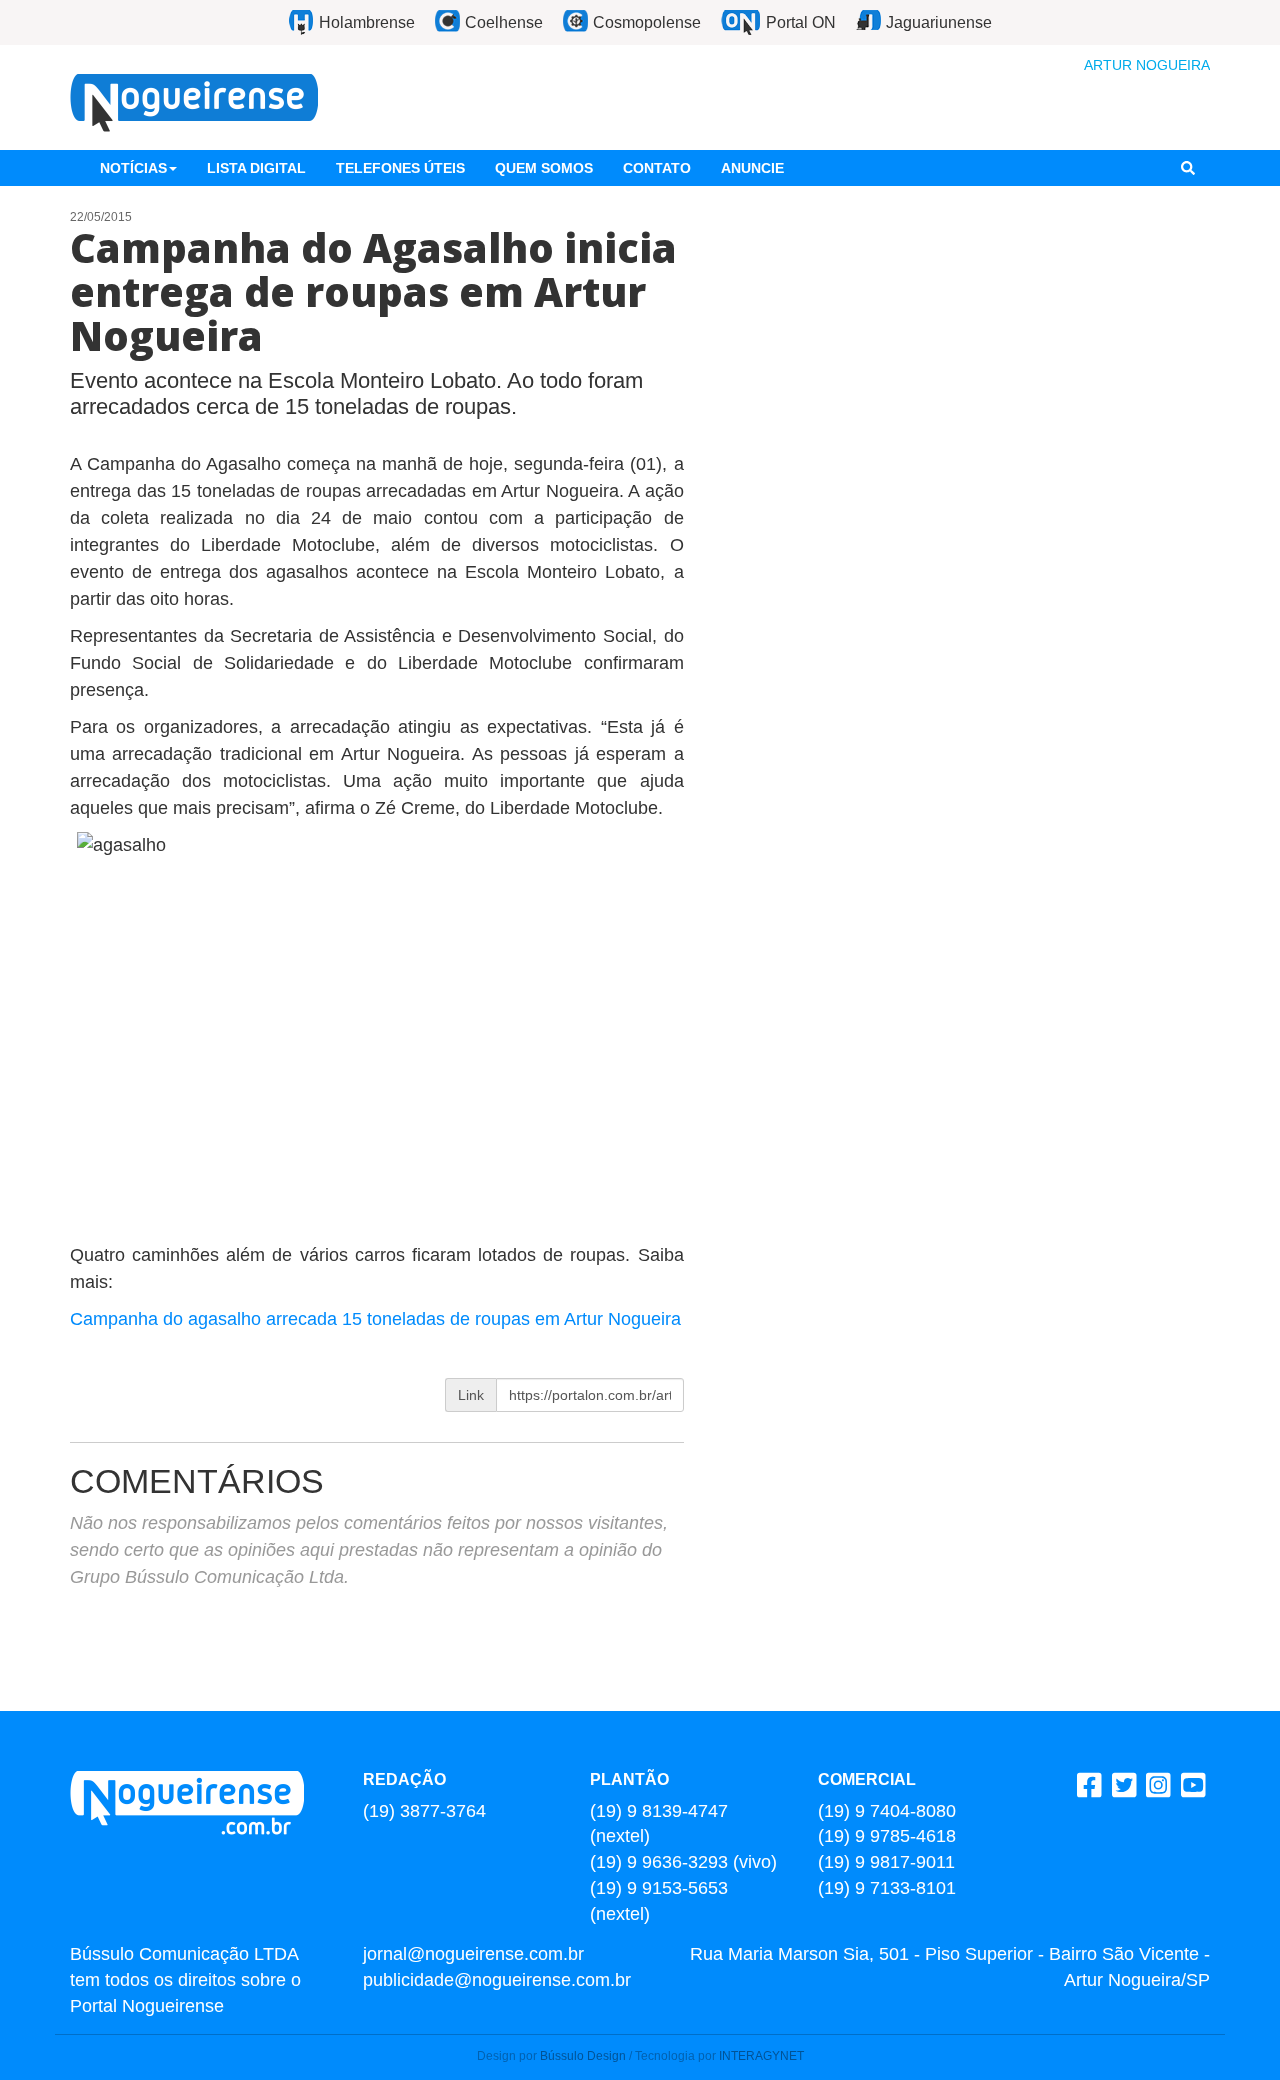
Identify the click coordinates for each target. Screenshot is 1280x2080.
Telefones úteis (400, 168)
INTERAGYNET (761, 2056)
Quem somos (544, 168)
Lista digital (256, 168)
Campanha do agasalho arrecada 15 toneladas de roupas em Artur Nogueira (375, 1319)
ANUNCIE (752, 168)
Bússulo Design (583, 2056)
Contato (657, 168)
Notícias (133, 168)
